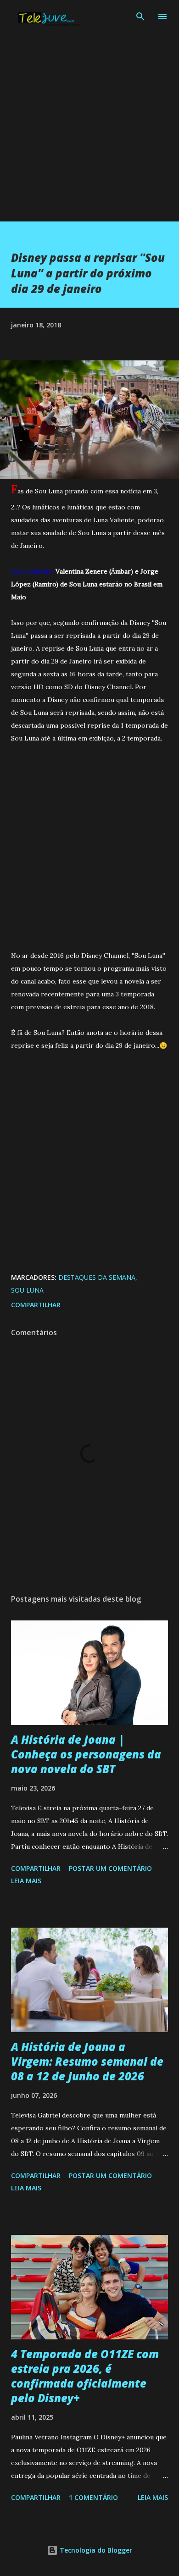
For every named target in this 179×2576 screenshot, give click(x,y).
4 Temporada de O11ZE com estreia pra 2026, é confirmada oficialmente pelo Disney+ (85, 2376)
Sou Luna (27, 1290)
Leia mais (26, 1881)
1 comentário (93, 2497)
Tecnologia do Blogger (95, 2550)
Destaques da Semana (97, 1277)
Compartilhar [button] (36, 1305)
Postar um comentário (110, 1868)
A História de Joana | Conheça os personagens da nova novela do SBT (86, 1754)
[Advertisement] (89, 132)
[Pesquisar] (140, 17)
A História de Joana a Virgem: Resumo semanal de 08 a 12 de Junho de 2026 (87, 2061)
